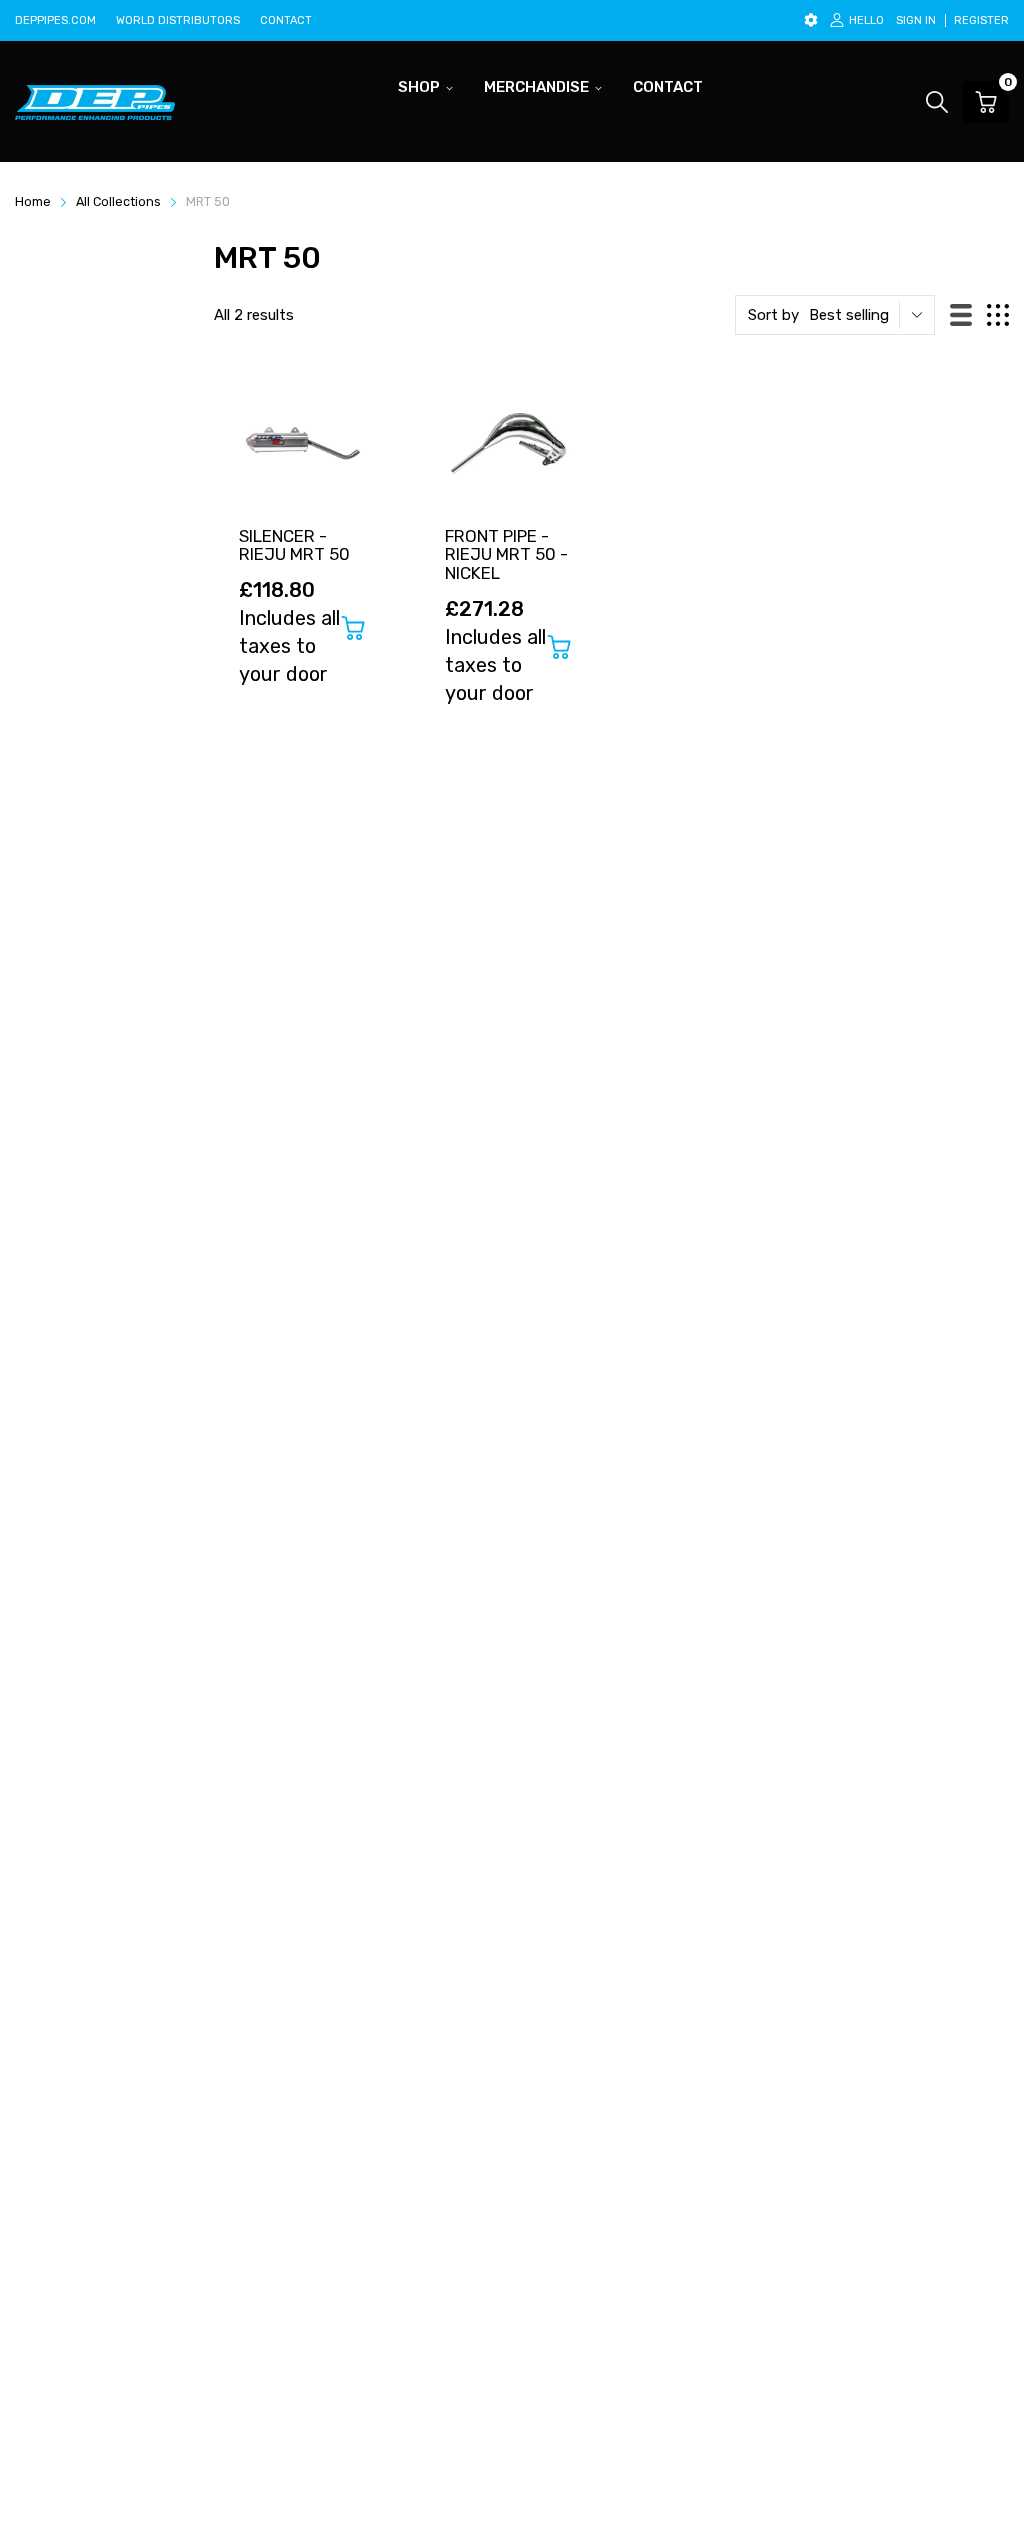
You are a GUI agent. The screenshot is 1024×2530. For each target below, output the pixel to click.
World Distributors (178, 20)
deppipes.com (55, 20)
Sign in (916, 20)
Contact (286, 20)
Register (981, 20)
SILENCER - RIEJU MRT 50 (294, 545)
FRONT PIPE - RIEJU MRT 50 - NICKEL (506, 554)
